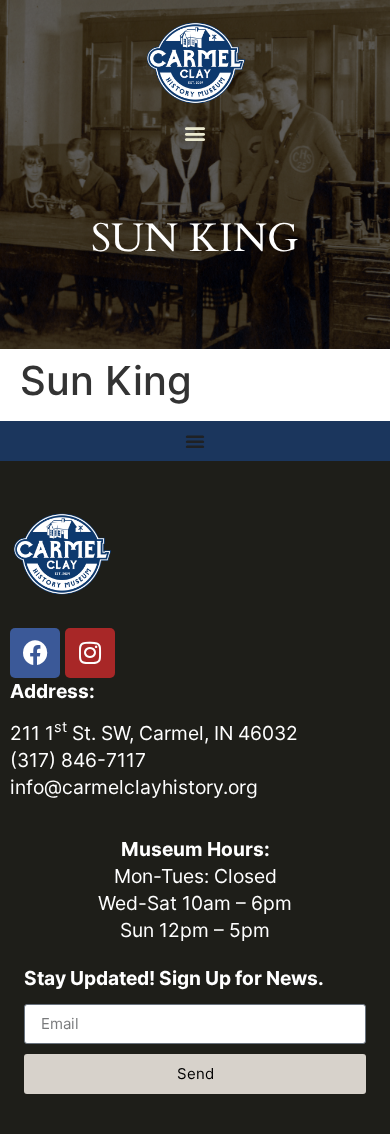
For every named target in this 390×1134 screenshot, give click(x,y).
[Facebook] (35, 653)
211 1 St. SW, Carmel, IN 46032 (154, 733)
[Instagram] (90, 653)
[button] (195, 132)
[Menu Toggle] (195, 441)
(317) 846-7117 (78, 760)
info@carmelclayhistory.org (134, 787)
